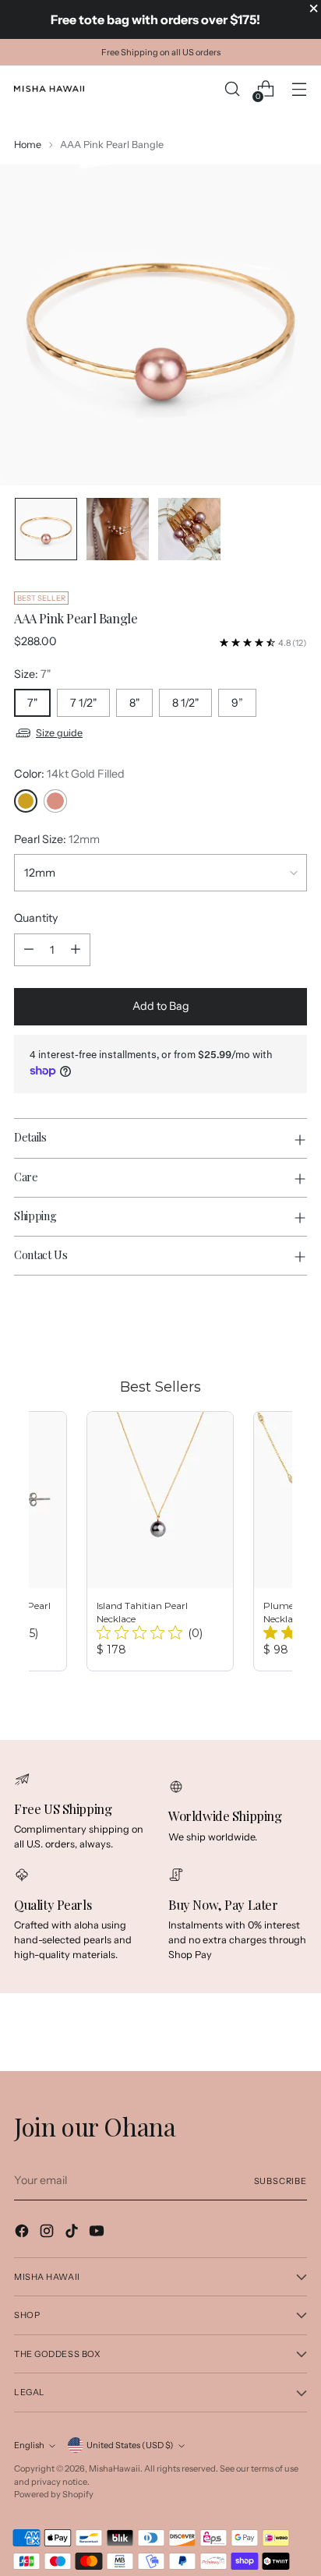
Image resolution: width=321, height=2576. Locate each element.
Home (28, 145)
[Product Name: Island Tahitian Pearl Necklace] (160, 1541)
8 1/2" (185, 703)
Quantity (36, 918)
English (29, 2445)
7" (32, 703)
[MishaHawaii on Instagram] (48, 2233)
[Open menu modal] (299, 89)
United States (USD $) (130, 2445)
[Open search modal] (232, 89)
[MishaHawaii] (49, 89)
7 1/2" (83, 703)
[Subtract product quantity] (29, 950)
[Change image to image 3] (189, 529)
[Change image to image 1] (46, 529)
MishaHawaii (115, 2468)
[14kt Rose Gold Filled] (55, 801)
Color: (69, 774)
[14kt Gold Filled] (26, 801)
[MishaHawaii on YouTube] (98, 2233)
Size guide (59, 733)
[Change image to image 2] (118, 529)
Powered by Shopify (54, 2494)
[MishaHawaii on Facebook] (23, 2233)
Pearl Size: (57, 839)
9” (237, 703)
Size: (32, 674)
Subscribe (281, 2181)
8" (134, 703)
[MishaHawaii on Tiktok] (73, 2233)
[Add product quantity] (76, 950)
